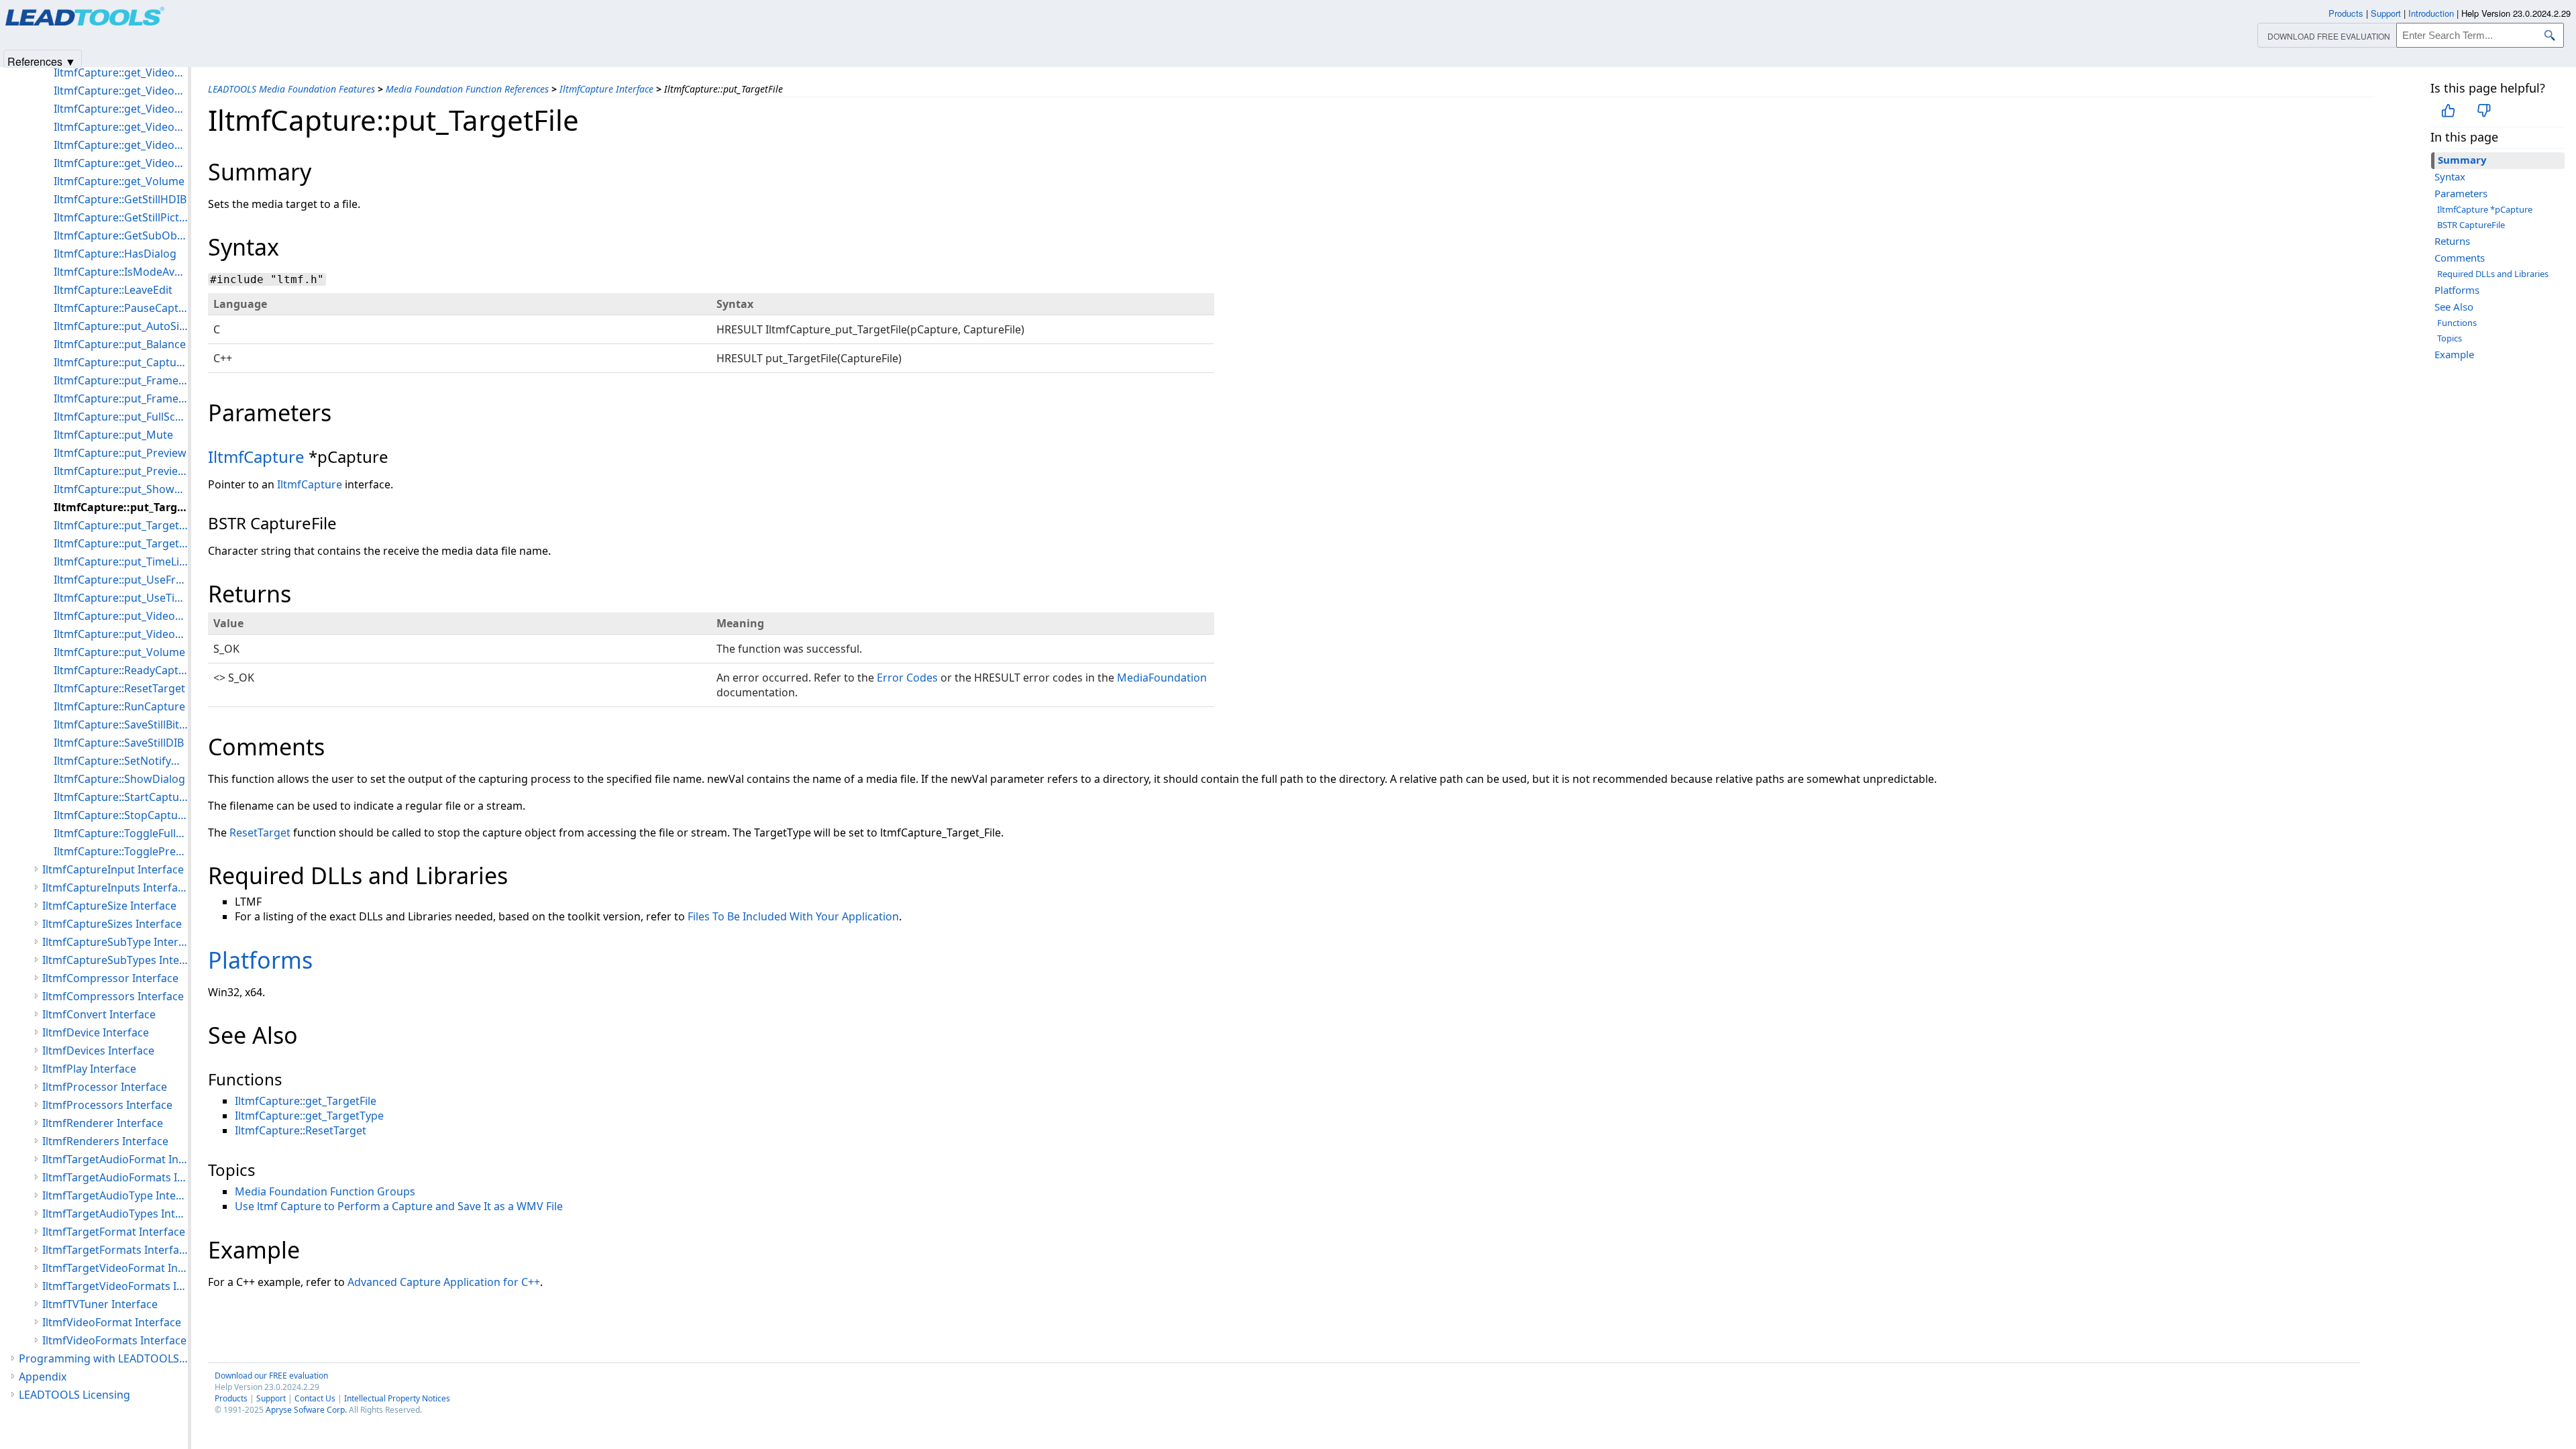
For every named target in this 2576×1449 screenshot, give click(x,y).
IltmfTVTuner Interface (100, 1304)
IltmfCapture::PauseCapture (121, 308)
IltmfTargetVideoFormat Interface (115, 1268)
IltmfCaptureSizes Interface (112, 924)
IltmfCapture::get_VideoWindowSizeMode (121, 127)
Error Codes (907, 678)
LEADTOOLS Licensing (74, 1395)
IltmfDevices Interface (98, 1051)
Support (271, 1398)
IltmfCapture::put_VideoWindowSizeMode (121, 634)
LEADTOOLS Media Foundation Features (291, 89)
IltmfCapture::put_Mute (113, 435)
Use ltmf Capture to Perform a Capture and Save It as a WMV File (399, 1206)
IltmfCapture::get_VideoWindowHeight (121, 91)
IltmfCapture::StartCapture (121, 797)
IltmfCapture (256, 457)
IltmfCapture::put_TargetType (121, 543)
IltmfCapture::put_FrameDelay (121, 380)
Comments (2460, 258)
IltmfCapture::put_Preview (120, 453)
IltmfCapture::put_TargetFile (121, 507)
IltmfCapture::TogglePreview (121, 851)
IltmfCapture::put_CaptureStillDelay (121, 362)
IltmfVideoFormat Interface (112, 1322)
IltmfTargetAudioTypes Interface (115, 1214)
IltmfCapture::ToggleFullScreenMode (121, 833)
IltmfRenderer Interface (103, 1123)
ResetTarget (260, 833)
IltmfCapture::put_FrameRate (121, 398)
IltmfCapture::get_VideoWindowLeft (121, 109)
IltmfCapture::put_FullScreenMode (121, 417)
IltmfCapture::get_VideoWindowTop (121, 145)
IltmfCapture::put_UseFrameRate (121, 580)
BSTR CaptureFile (2471, 225)
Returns (2452, 241)
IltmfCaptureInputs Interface (115, 888)
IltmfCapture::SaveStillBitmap (121, 724)
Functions (2457, 323)
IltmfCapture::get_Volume (119, 181)
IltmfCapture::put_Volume (119, 652)
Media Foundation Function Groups (325, 1191)
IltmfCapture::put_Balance (120, 344)
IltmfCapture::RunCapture (119, 706)
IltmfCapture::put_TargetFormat (121, 525)
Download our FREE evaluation (271, 1376)
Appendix (43, 1377)
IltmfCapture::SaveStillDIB (119, 743)
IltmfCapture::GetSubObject (121, 235)
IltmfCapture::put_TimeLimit (121, 561)
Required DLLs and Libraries (2493, 274)
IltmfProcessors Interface (107, 1105)
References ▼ (42, 61)
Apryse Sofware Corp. (306, 1410)
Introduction (2431, 13)
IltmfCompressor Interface (110, 978)
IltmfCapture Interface (606, 89)
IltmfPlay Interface (89, 1069)
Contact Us (315, 1398)
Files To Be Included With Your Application (793, 916)
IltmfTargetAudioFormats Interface (115, 1177)
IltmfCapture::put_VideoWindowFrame (121, 616)
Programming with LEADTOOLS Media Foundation (103, 1358)
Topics (2450, 338)
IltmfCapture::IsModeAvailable (121, 272)
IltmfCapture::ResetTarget (301, 1130)
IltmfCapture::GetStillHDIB (120, 199)
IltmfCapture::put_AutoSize (121, 326)
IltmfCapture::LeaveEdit (113, 290)
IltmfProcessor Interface (105, 1087)
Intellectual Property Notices (397, 1398)
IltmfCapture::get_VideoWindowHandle (121, 72)
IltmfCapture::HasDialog (115, 254)
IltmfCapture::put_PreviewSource (121, 471)
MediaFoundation (1162, 678)
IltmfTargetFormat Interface (114, 1232)
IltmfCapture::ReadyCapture (121, 670)
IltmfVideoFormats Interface (114, 1340)
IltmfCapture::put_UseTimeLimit (121, 598)
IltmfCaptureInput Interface (113, 869)
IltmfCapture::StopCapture (121, 815)
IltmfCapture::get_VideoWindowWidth (121, 163)
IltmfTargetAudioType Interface (115, 1195)
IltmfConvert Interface (99, 1014)
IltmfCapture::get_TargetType (309, 1116)
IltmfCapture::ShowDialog (119, 779)
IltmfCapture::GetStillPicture (121, 217)
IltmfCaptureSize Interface (109, 906)
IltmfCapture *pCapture (2485, 209)
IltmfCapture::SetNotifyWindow (121, 761)
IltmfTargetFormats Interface (115, 1250)
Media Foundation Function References (467, 89)
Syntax (2450, 176)
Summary (2462, 160)
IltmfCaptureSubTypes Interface (115, 960)
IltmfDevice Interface (96, 1032)
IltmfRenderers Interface (105, 1141)
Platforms (2457, 290)
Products (231, 1398)
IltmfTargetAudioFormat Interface (115, 1159)
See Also (2454, 307)
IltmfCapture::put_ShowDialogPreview (121, 489)
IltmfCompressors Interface (113, 996)
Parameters (2461, 193)
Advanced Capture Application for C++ (444, 1282)
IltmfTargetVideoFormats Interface (115, 1286)
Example (2454, 354)
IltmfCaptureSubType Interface (115, 942)
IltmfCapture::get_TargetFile (306, 1101)
